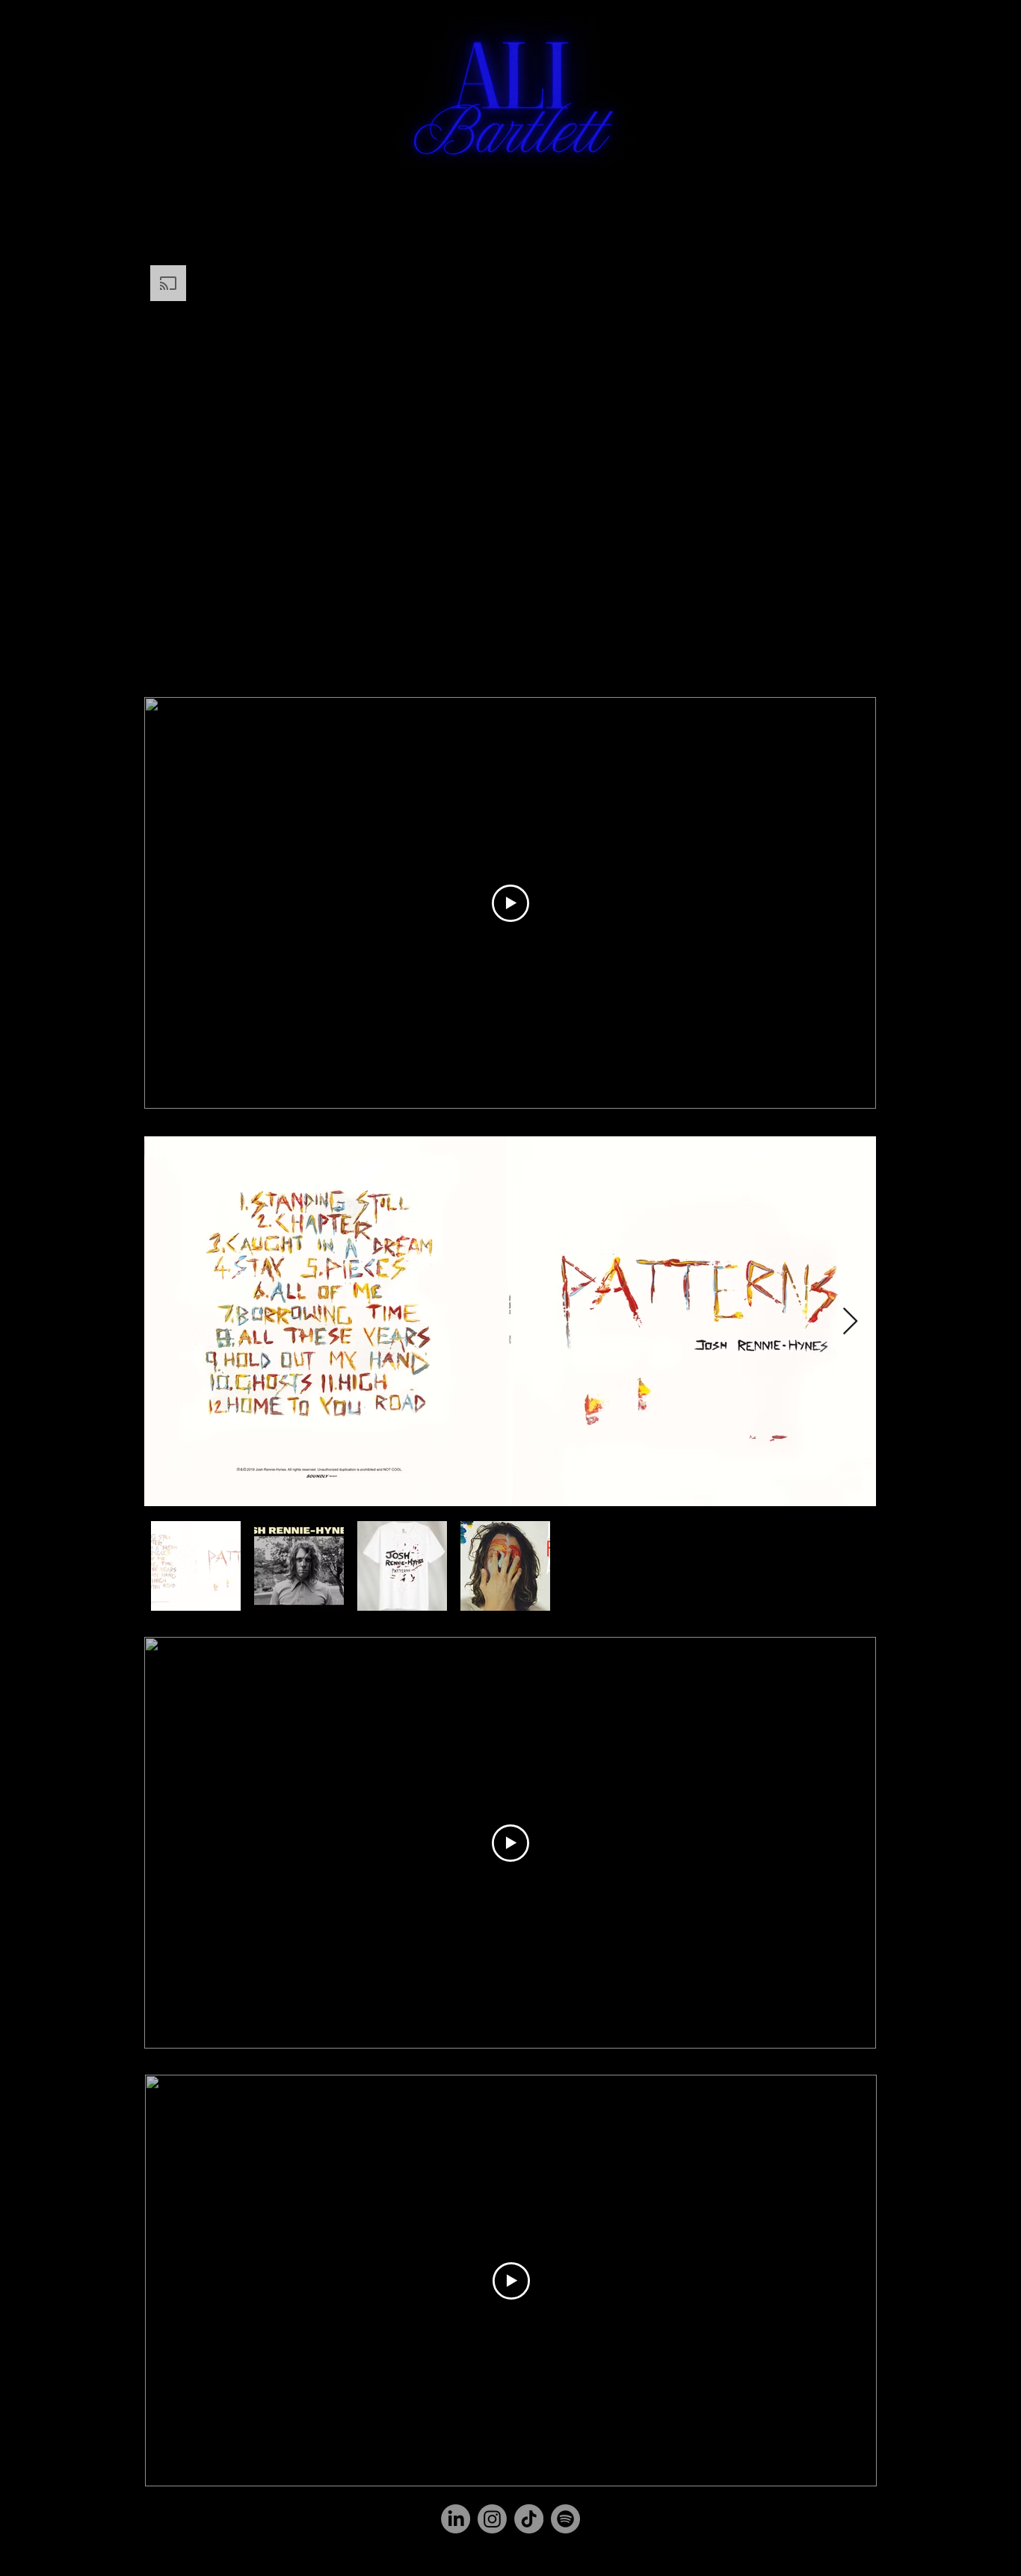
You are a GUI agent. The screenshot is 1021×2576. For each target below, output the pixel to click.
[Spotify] (565, 2519)
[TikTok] (529, 2519)
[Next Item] (850, 1322)
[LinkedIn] (456, 2519)
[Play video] (510, 903)
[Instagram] (492, 2519)
